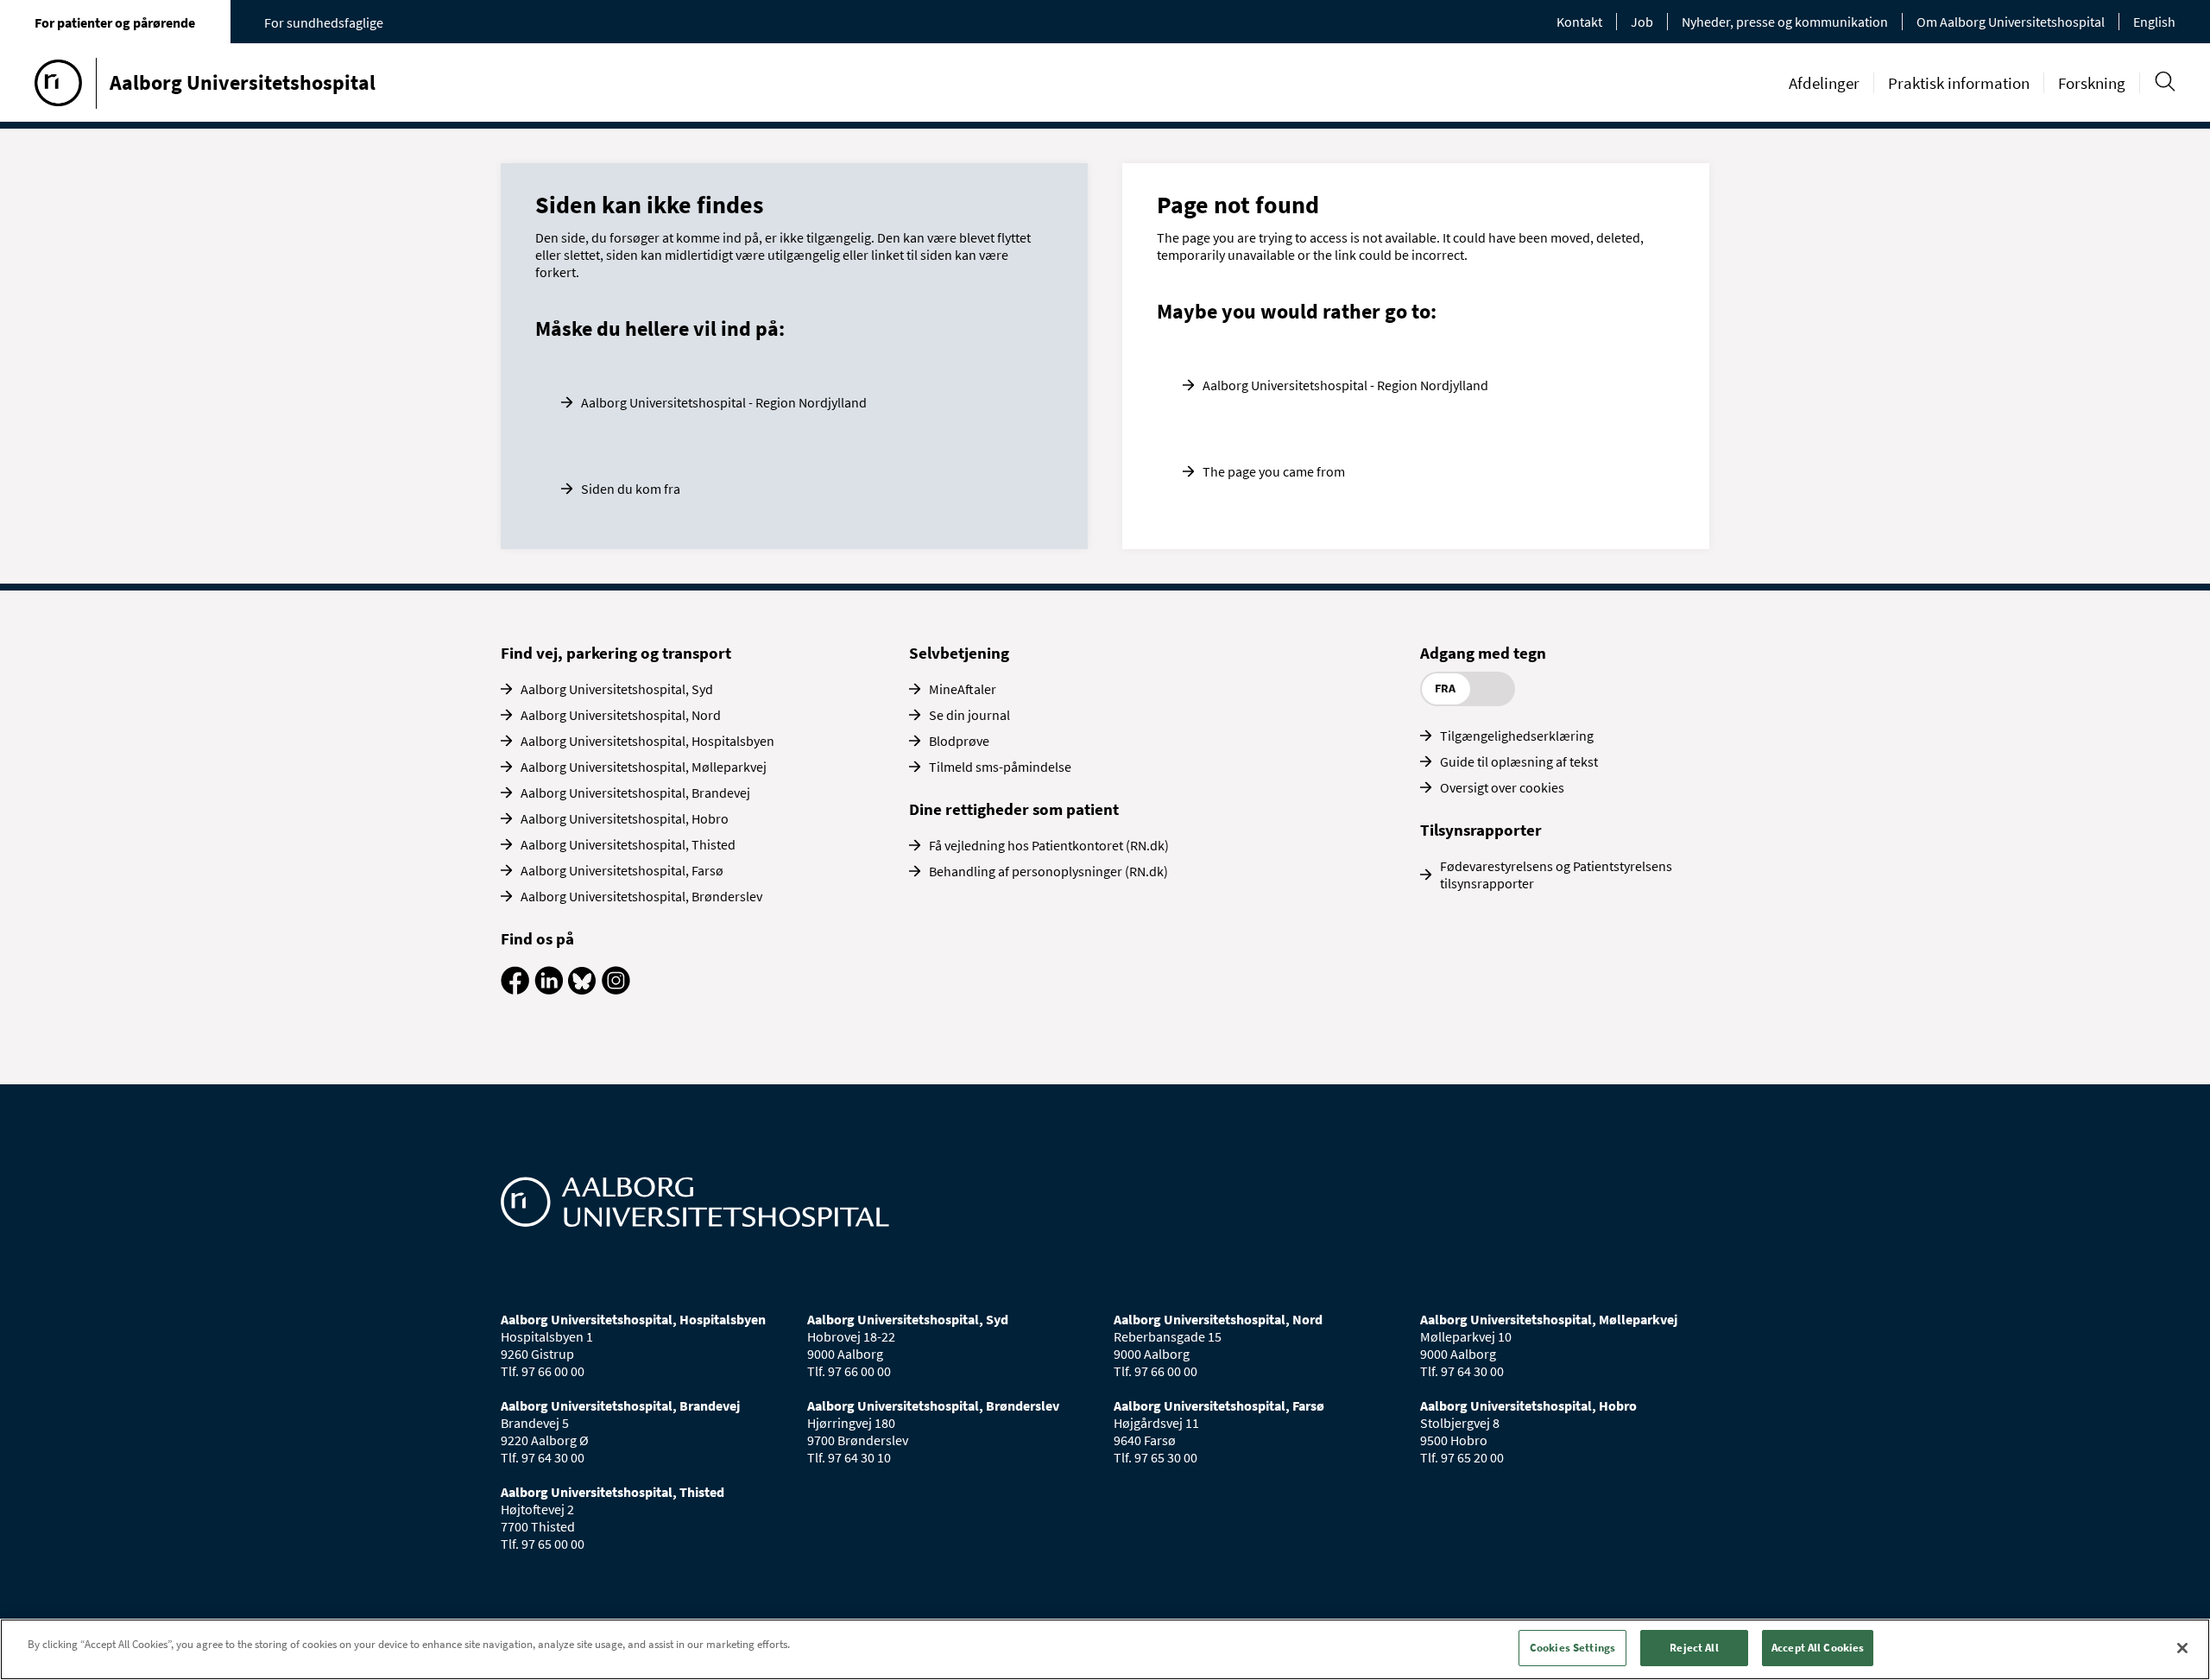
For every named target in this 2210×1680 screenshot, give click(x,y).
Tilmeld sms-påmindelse (1000, 767)
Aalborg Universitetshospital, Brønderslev (641, 896)
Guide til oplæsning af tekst (1519, 761)
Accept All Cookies (1818, 1648)
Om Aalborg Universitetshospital (2011, 22)
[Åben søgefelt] (2165, 82)
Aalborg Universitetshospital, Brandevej (635, 793)
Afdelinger (1824, 83)
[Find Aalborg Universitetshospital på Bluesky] (582, 989)
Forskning (2092, 83)
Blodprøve (959, 741)
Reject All (1694, 1648)
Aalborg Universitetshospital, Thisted (628, 844)
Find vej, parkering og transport (616, 653)
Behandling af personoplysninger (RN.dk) (1048, 871)
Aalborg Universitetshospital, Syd (617, 689)
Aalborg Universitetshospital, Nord (621, 715)
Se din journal (969, 715)
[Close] (2182, 1648)
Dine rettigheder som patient (1014, 809)
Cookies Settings (1572, 1648)
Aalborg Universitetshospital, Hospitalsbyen (647, 741)
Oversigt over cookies (1502, 787)
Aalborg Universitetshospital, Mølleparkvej (644, 767)
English (2154, 22)
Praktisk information (1959, 83)
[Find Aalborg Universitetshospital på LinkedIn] (549, 989)
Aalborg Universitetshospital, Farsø (622, 870)
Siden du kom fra (631, 489)
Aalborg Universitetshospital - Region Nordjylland (724, 402)
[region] (1105, 1649)
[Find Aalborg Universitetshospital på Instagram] (616, 989)
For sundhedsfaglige (324, 22)
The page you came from (1274, 471)
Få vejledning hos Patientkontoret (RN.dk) (1049, 845)
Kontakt (1579, 22)
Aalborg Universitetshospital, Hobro (625, 818)
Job (1642, 22)
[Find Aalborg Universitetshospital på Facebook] (515, 989)
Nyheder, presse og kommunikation (1785, 22)
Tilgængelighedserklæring (1517, 736)
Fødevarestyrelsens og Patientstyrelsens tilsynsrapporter (1556, 875)
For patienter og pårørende (115, 22)
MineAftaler (963, 689)
